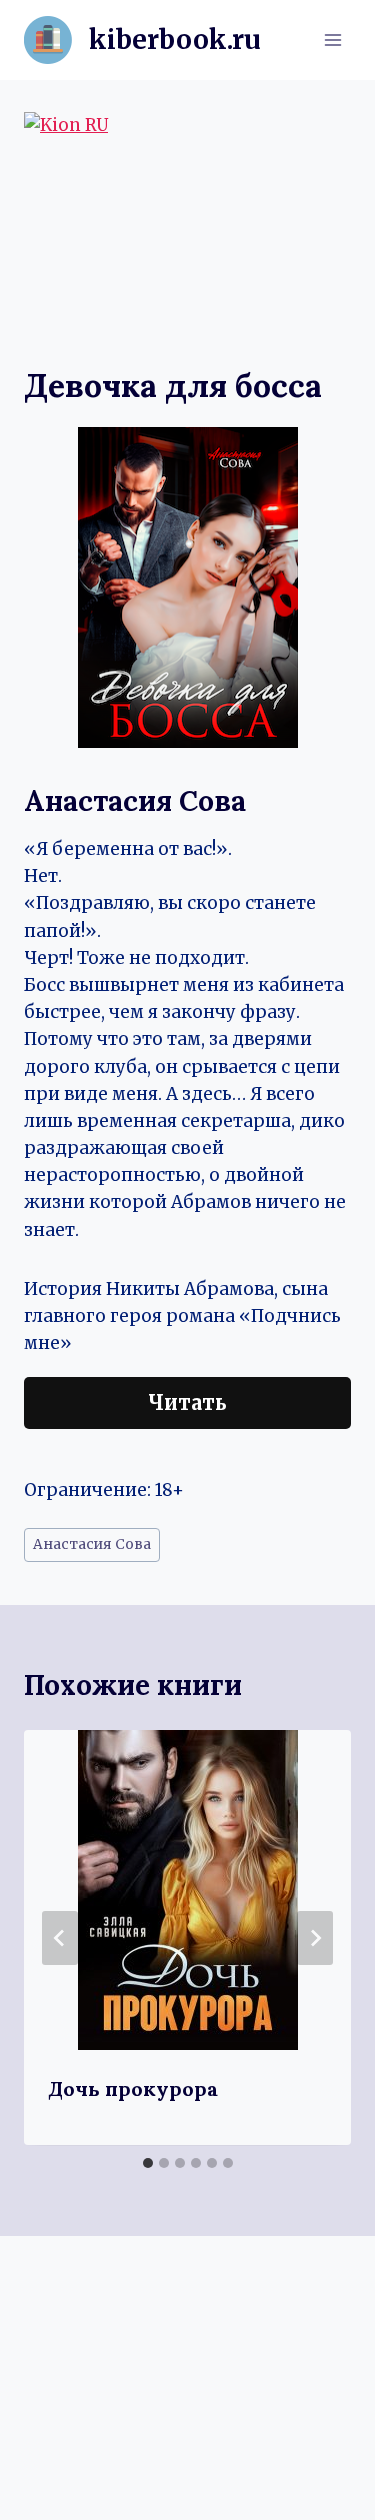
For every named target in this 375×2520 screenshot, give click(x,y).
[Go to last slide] (60, 1938)
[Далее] (315, 1938)
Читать (187, 1402)
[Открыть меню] (332, 39)
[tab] (148, 2163)
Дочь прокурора (133, 2088)
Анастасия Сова (92, 1544)
